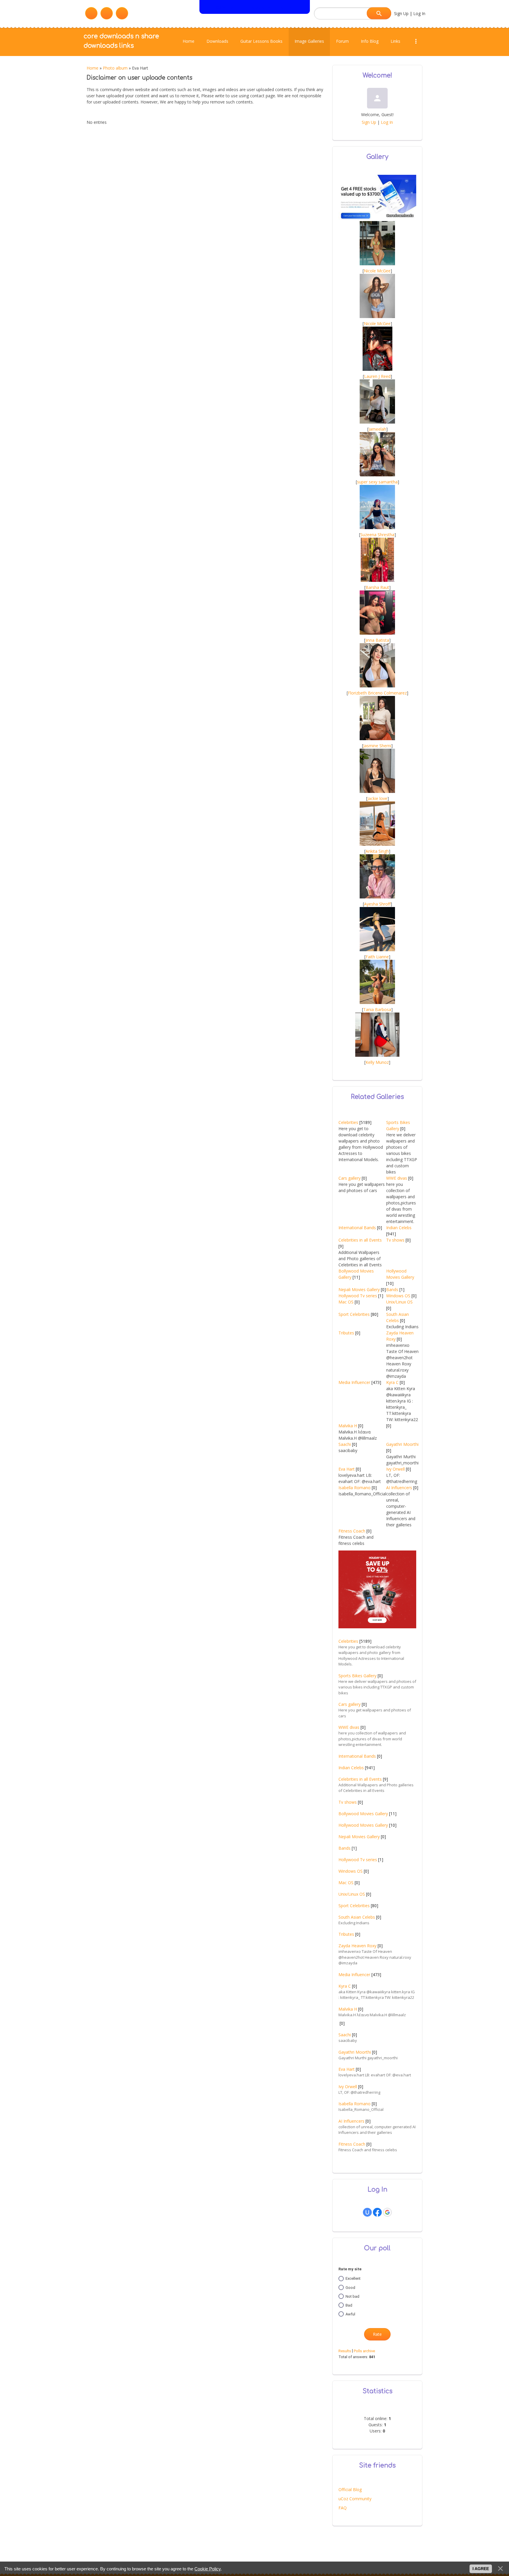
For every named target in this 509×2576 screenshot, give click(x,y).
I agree (481, 2569)
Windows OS (398, 1296)
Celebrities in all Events (360, 1240)
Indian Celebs (399, 1228)
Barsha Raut (377, 587)
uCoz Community (355, 2499)
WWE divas (397, 1178)
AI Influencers (399, 1488)
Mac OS (346, 1302)
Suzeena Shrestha (377, 535)
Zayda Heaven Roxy (357, 1946)
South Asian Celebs (357, 1917)
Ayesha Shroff (377, 904)
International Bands (357, 1228)
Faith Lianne (377, 957)
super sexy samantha (377, 482)
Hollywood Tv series (358, 1296)
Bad (349, 2305)
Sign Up (401, 13)
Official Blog (350, 2489)
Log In (419, 13)
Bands (392, 1289)
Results (345, 2351)
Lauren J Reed (377, 376)
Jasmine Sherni (377, 746)
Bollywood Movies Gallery (363, 1814)
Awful (350, 2314)
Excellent (353, 2278)
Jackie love (377, 798)
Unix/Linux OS (399, 1302)
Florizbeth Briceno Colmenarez (377, 693)
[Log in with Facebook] (377, 2212)
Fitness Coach (352, 1531)
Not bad (352, 2296)
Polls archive (364, 2351)
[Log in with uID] (367, 2212)
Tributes (346, 1333)
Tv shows (395, 1240)
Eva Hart (347, 1469)
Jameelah (377, 429)
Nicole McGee (377, 271)
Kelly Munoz (377, 1062)
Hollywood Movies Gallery (363, 1825)
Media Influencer (354, 1382)
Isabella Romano (355, 1488)
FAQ (343, 2508)
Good (350, 2287)
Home (92, 68)
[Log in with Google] (387, 2212)
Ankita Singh (377, 851)
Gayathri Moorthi (402, 1444)
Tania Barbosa (377, 1009)
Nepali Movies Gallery (359, 1289)
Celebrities (348, 1122)
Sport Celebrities (354, 1314)
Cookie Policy (208, 2569)
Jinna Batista (377, 640)
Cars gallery (349, 1178)
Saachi (345, 1444)
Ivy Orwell (395, 1469)
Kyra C (392, 1382)
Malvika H (348, 1426)
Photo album (115, 68)
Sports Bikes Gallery (357, 1676)
